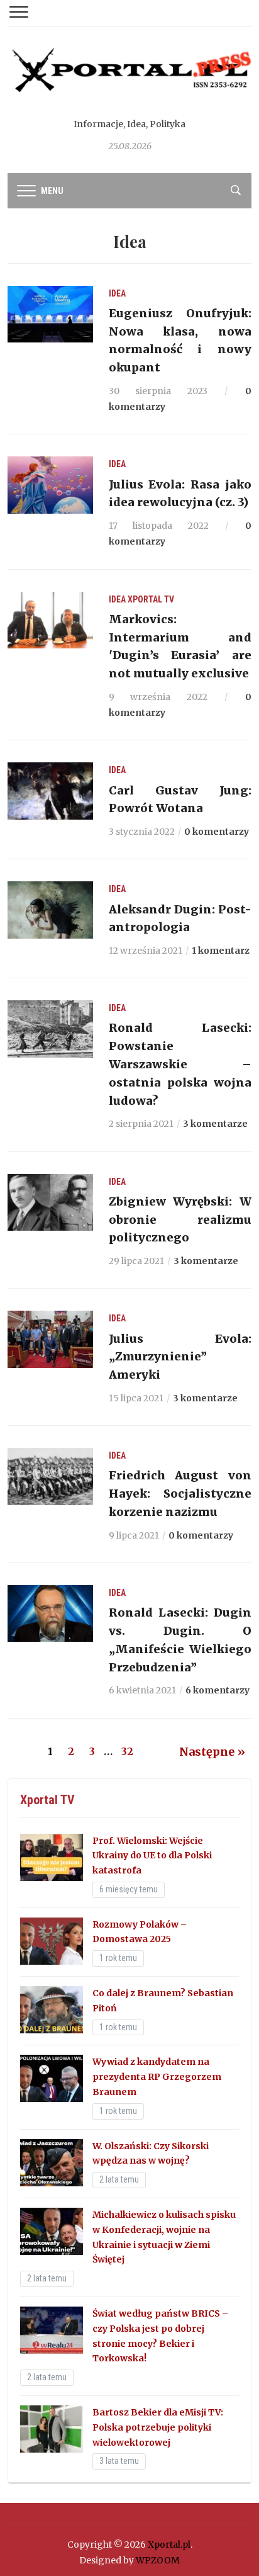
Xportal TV (151, 599)
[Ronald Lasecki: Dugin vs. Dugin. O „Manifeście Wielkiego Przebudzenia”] (50, 1613)
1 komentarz (221, 951)
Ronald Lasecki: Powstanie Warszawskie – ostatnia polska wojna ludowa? (180, 1064)
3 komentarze (215, 1124)
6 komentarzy (218, 1690)
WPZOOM (158, 2560)
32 (127, 1751)
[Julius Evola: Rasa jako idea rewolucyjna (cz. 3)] (50, 485)
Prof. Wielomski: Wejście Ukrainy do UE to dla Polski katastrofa (152, 1856)
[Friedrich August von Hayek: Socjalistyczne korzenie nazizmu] (50, 1476)
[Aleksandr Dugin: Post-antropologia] (50, 909)
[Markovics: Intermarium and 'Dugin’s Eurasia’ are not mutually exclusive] (50, 619)
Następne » (212, 1752)
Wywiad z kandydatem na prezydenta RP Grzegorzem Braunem (157, 2077)
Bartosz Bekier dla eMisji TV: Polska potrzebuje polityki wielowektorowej (158, 2427)
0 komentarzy (217, 832)
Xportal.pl (169, 2545)
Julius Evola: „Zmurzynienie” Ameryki (180, 1357)
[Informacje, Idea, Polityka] (129, 81)
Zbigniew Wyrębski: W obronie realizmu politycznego (180, 1220)
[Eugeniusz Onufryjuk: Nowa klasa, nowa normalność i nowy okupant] (50, 314)
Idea (117, 293)
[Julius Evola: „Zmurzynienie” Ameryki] (50, 1338)
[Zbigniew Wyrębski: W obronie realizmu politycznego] (50, 1202)
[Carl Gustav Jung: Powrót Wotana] (50, 790)
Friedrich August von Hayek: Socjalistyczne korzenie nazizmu (180, 1494)
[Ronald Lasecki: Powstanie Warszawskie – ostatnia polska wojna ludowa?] (50, 1028)
